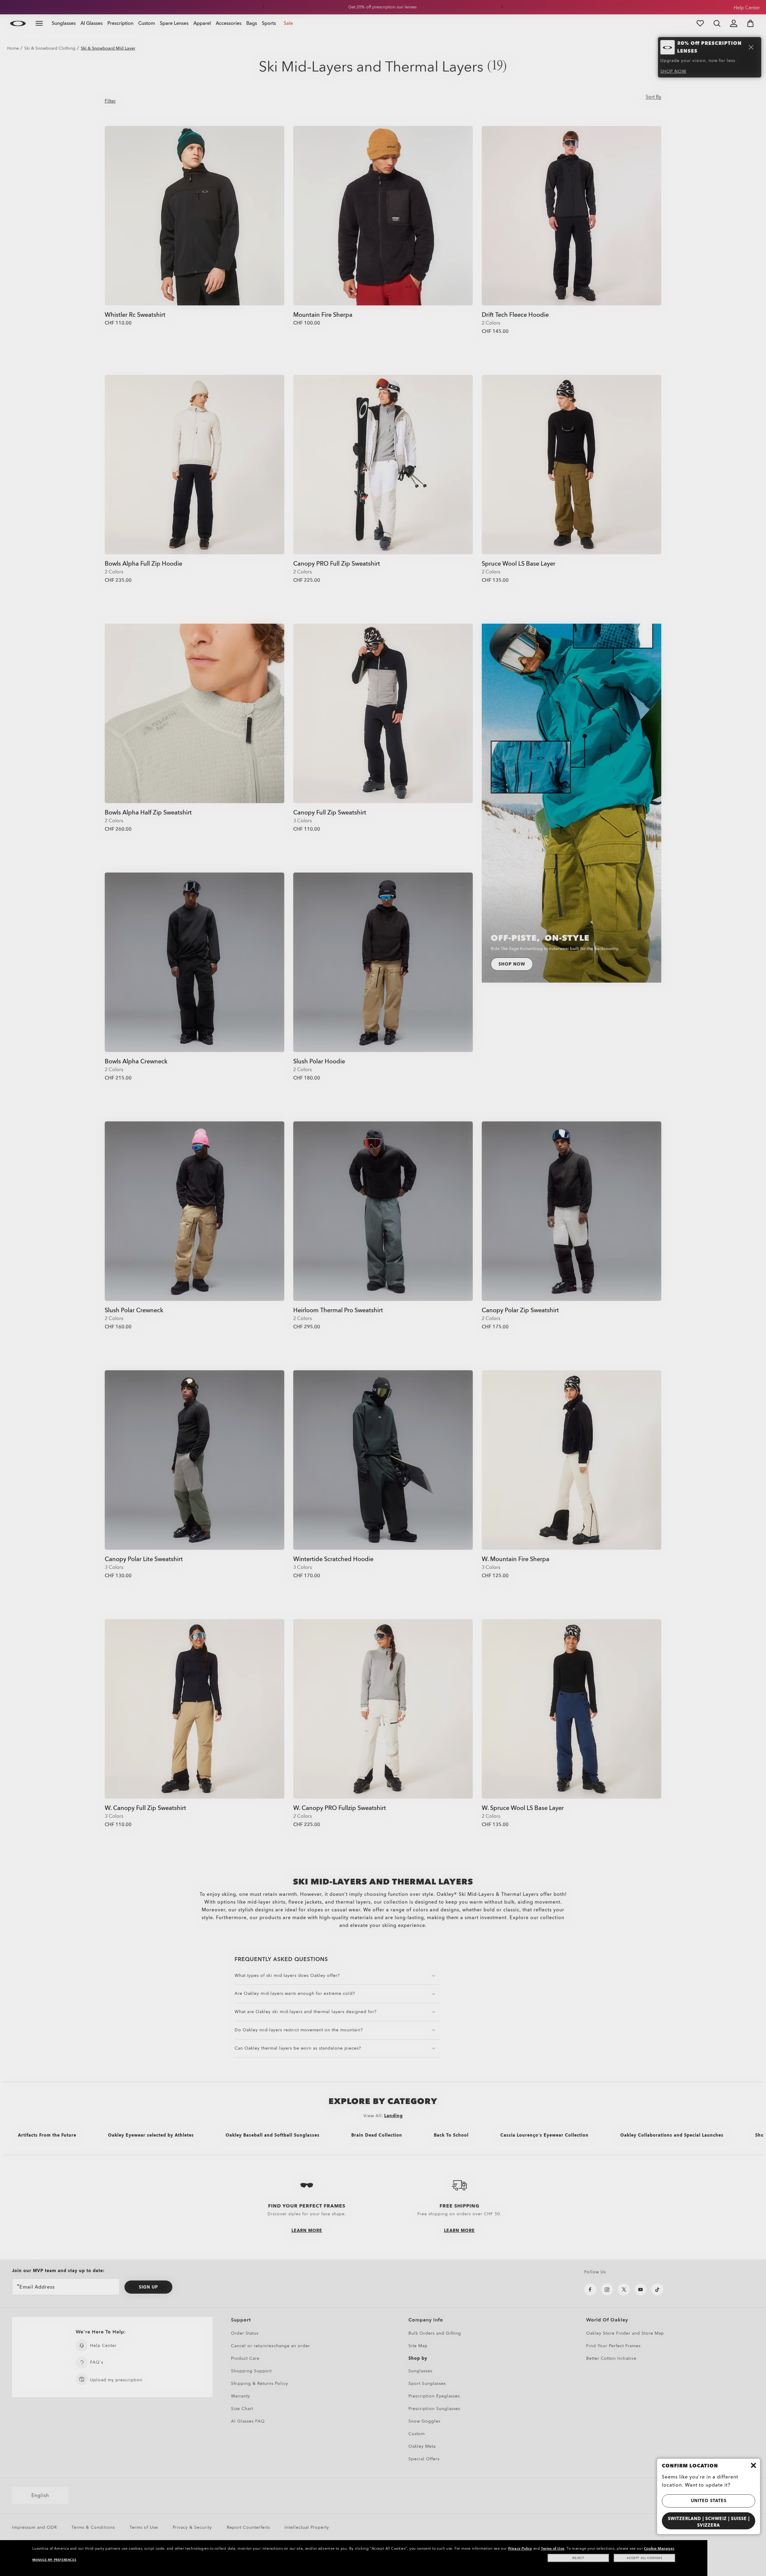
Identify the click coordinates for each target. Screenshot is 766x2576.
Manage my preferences (54, 2560)
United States (709, 2501)
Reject (578, 2558)
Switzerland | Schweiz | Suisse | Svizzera (709, 2522)
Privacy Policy (520, 2548)
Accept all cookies (644, 2558)
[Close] (753, 2465)
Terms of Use (553, 2548)
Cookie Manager (659, 2548)
